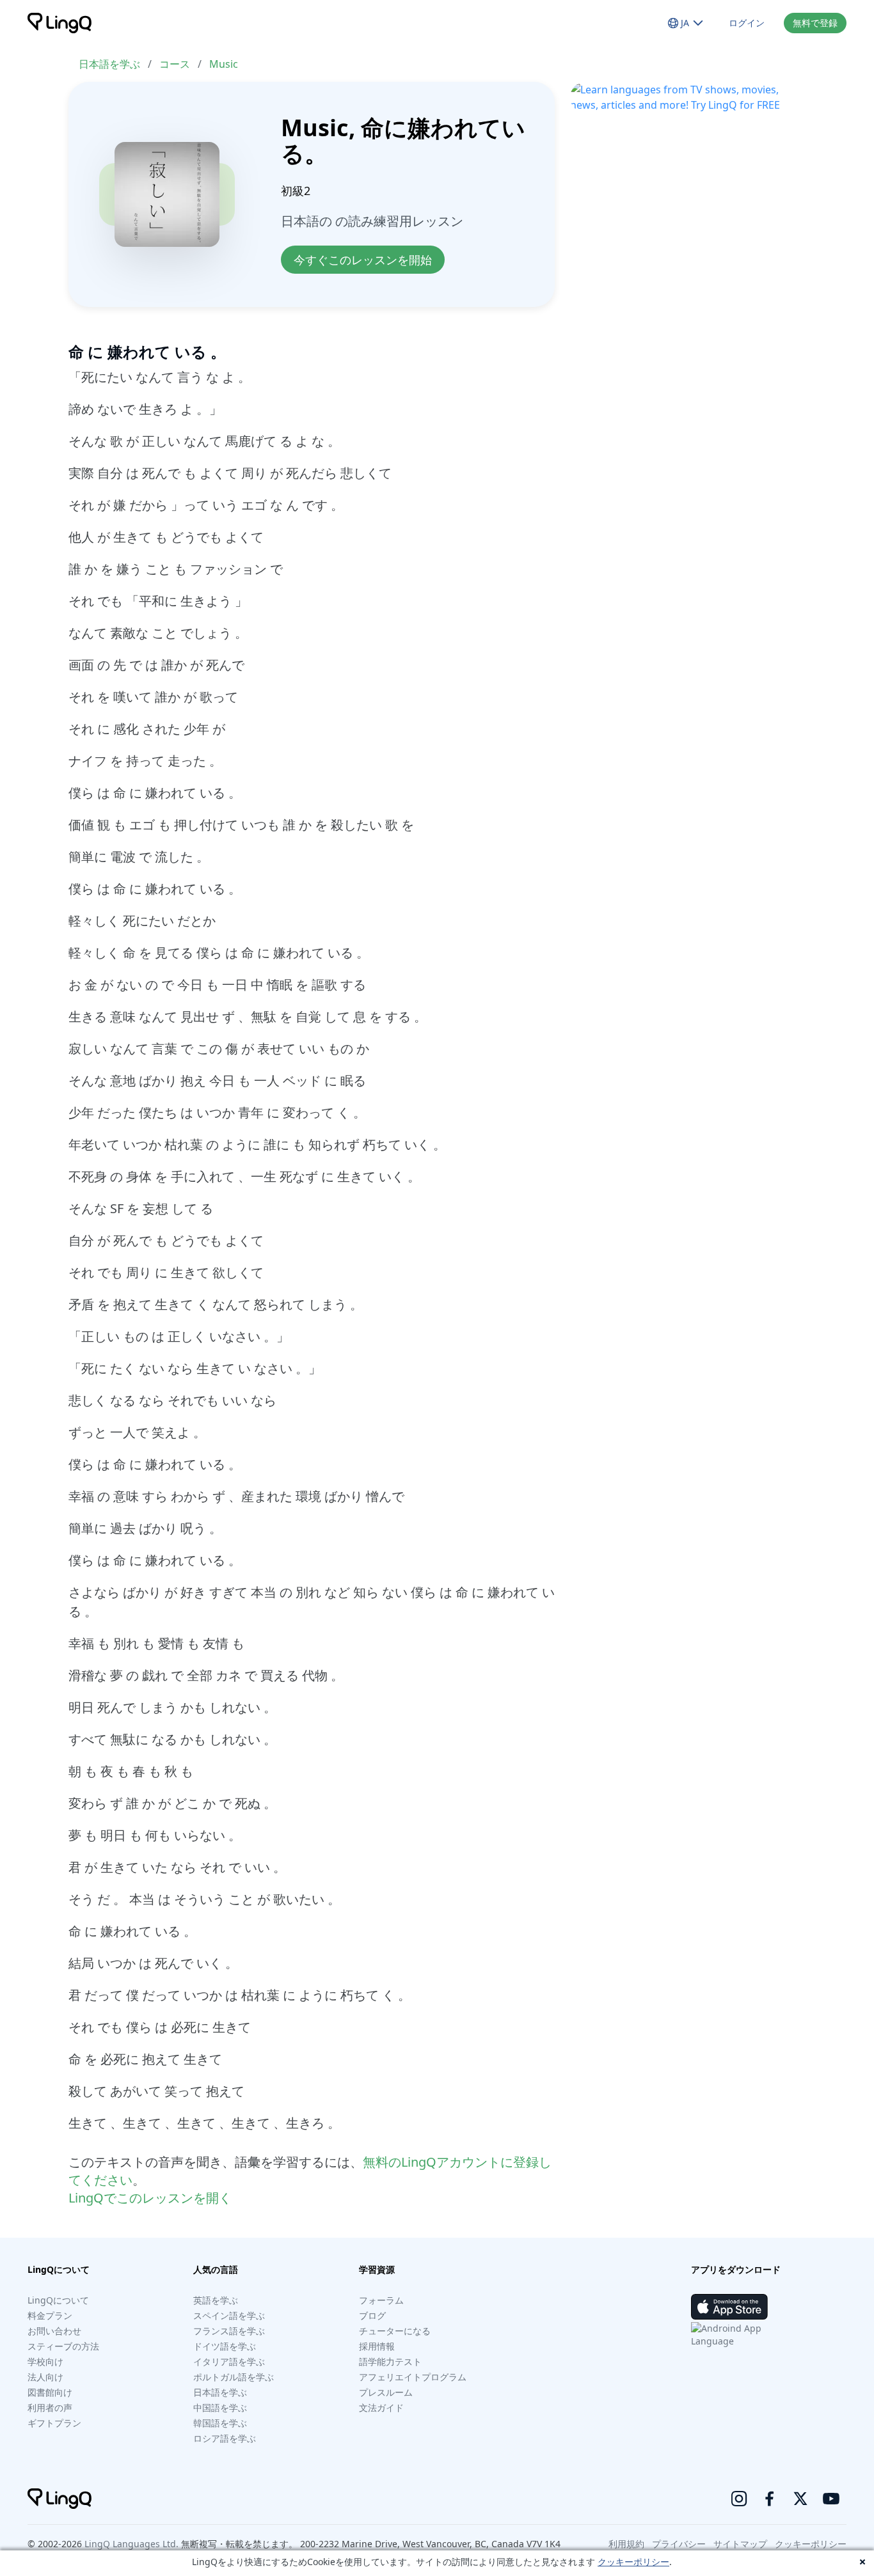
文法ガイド (381, 2407)
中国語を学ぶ (220, 2407)
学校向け (45, 2361)
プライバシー (679, 2544)
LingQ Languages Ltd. (131, 2544)
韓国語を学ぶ (220, 2423)
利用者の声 (50, 2407)
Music (224, 64)
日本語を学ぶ (109, 64)
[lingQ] (60, 23)
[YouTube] (831, 2499)
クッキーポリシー (633, 2562)
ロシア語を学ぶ (225, 2438)
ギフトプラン (54, 2423)
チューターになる (395, 2331)
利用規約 (626, 2544)
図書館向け (50, 2392)
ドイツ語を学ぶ (225, 2346)
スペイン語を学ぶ (229, 2315)
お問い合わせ (54, 2331)
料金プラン (50, 2315)
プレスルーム (386, 2392)
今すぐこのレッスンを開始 (363, 260)
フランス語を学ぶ (229, 2331)
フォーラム (381, 2300)
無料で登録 (815, 23)
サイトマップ (740, 2544)
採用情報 (377, 2346)
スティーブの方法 (63, 2346)
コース (175, 64)
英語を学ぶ (216, 2300)
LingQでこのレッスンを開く (150, 2198)
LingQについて (58, 2300)
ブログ (372, 2315)
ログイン (747, 23)
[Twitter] (800, 2499)
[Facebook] (770, 2499)
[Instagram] (739, 2499)
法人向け (45, 2377)
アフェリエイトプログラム (413, 2377)
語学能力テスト (390, 2361)
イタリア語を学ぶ (229, 2361)
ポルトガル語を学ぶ (234, 2377)
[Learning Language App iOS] (729, 2307)
